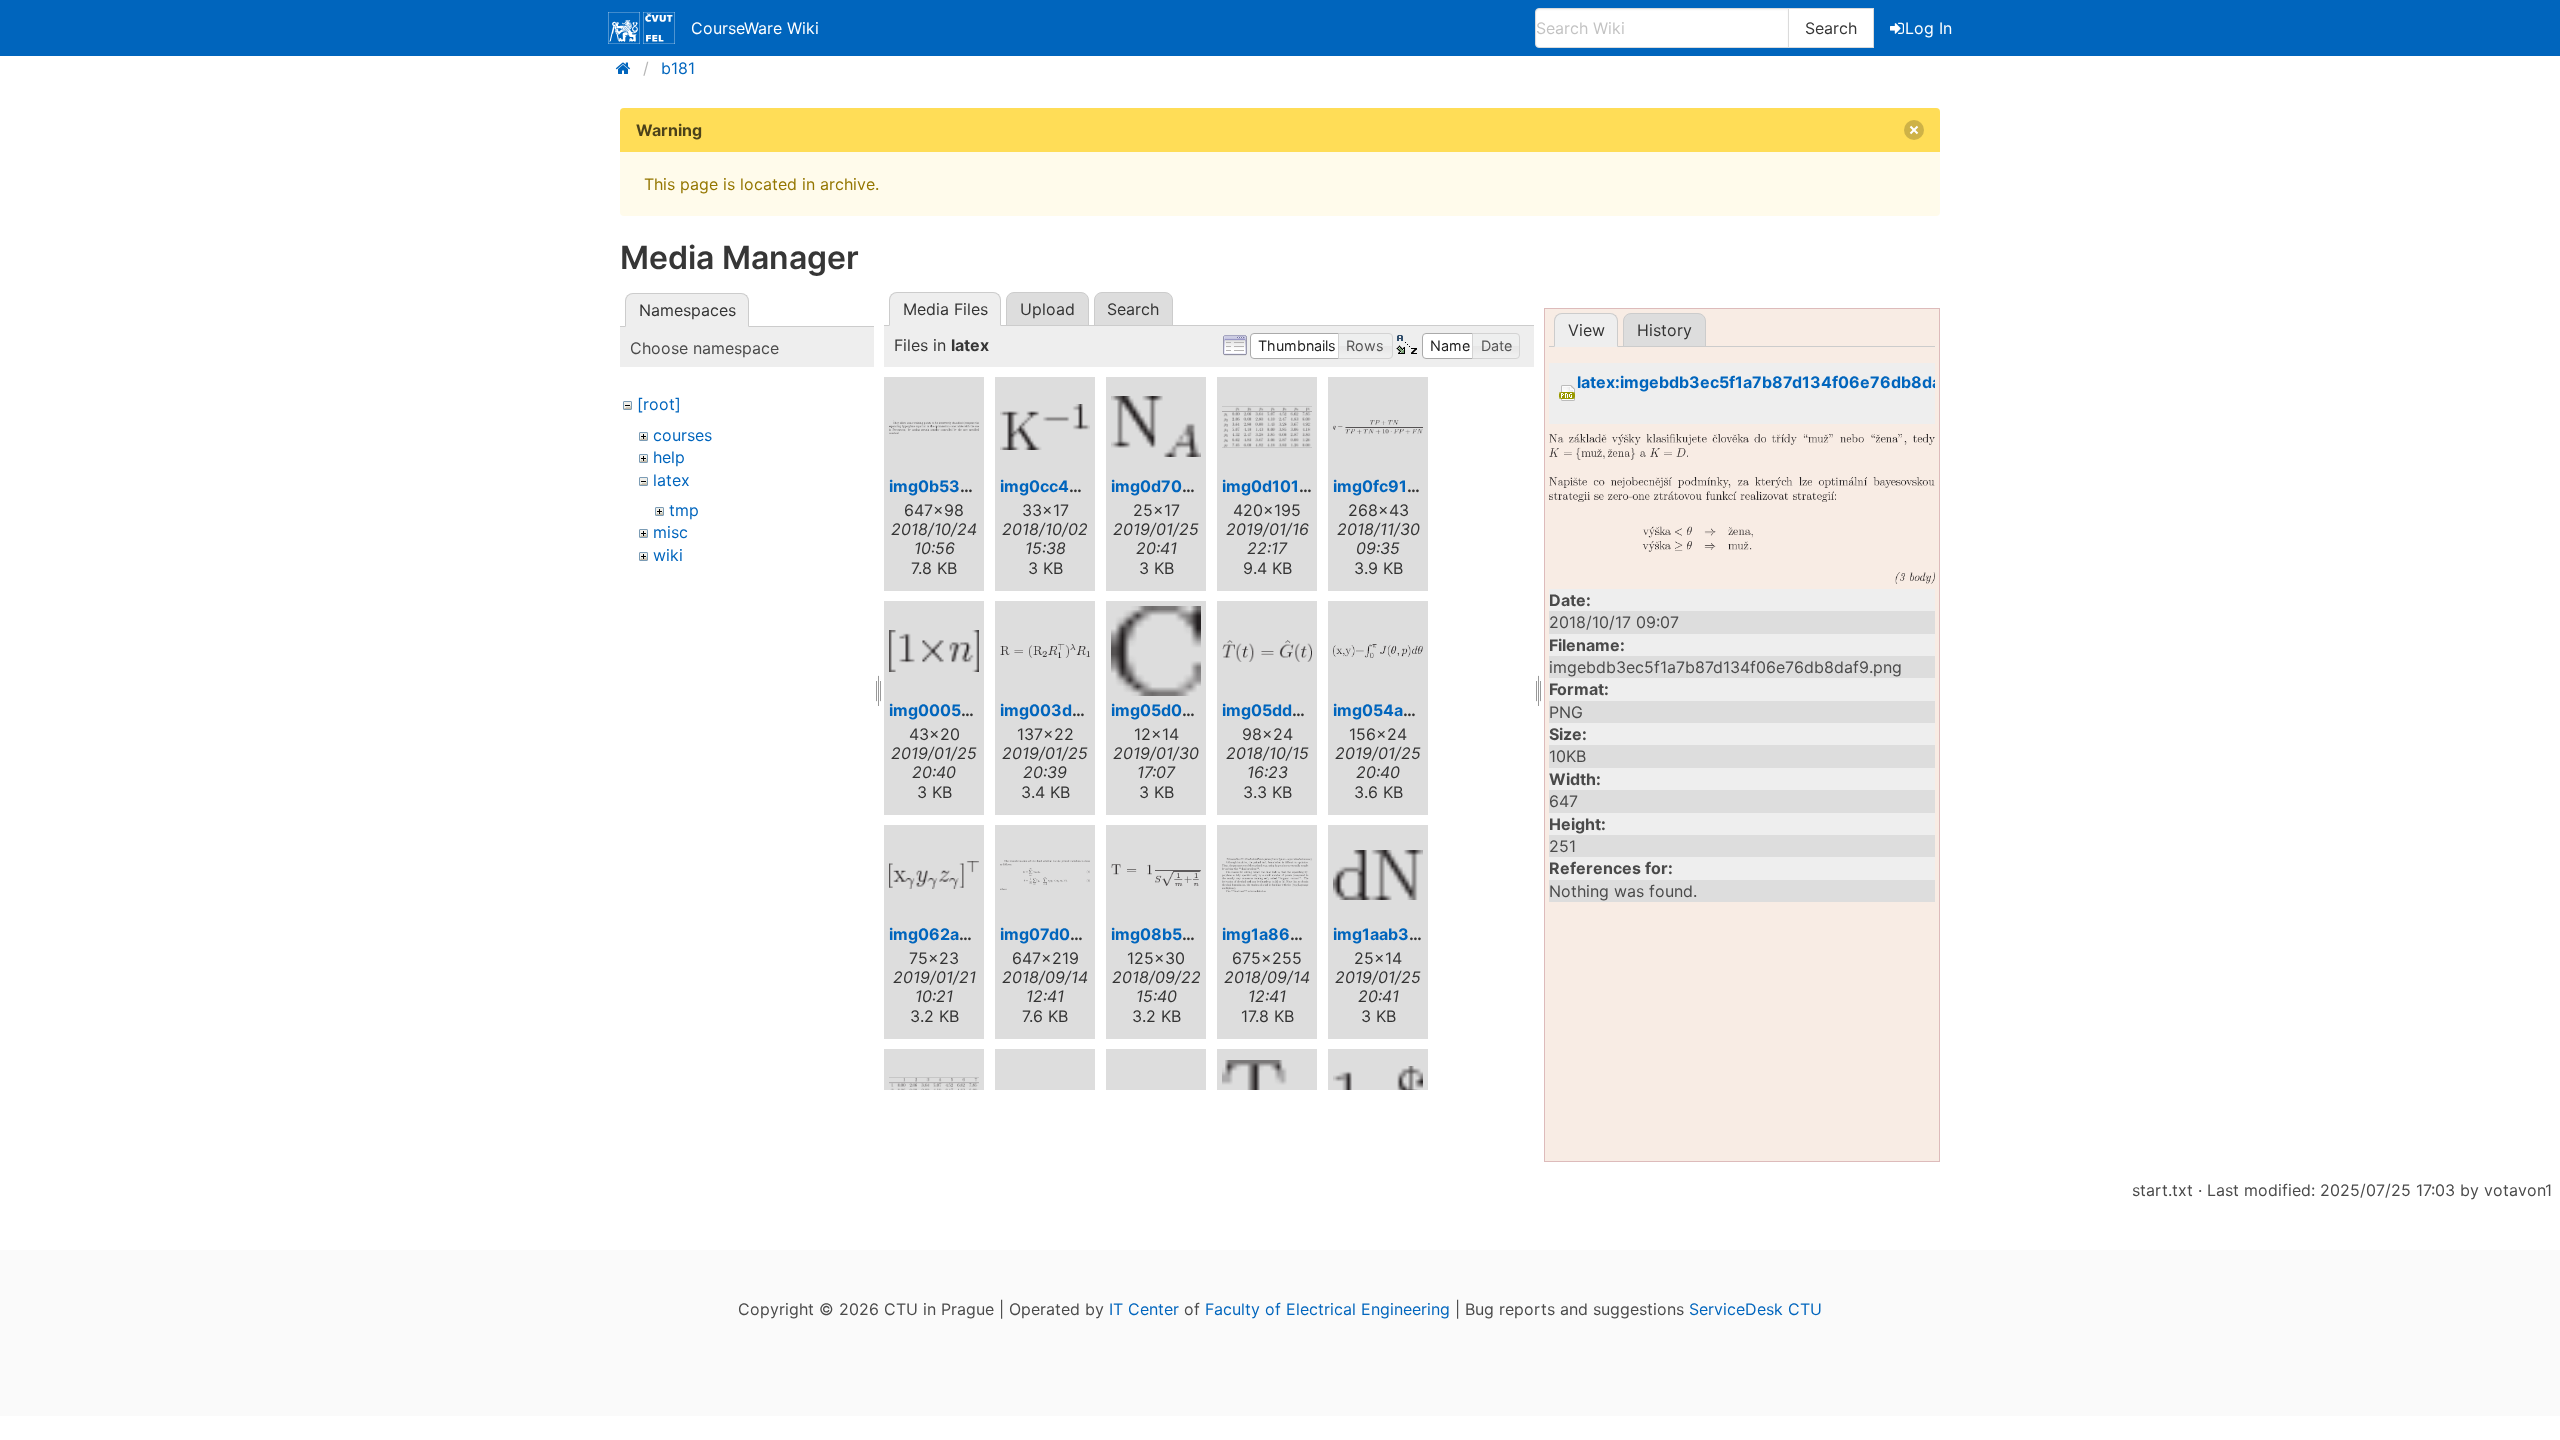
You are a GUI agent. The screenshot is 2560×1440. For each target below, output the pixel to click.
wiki (668, 555)
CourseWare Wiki (755, 28)
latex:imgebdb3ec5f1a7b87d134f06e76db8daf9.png (1785, 382)
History (1664, 330)
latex (671, 480)
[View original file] (1742, 509)
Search (1831, 28)
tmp (684, 510)
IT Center (1144, 1309)
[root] (659, 404)
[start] (629, 68)
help (669, 457)
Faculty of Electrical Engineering (1327, 1309)
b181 (678, 68)
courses (682, 435)
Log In (1928, 28)
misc (670, 532)
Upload (1047, 309)
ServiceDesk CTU (1755, 1309)
